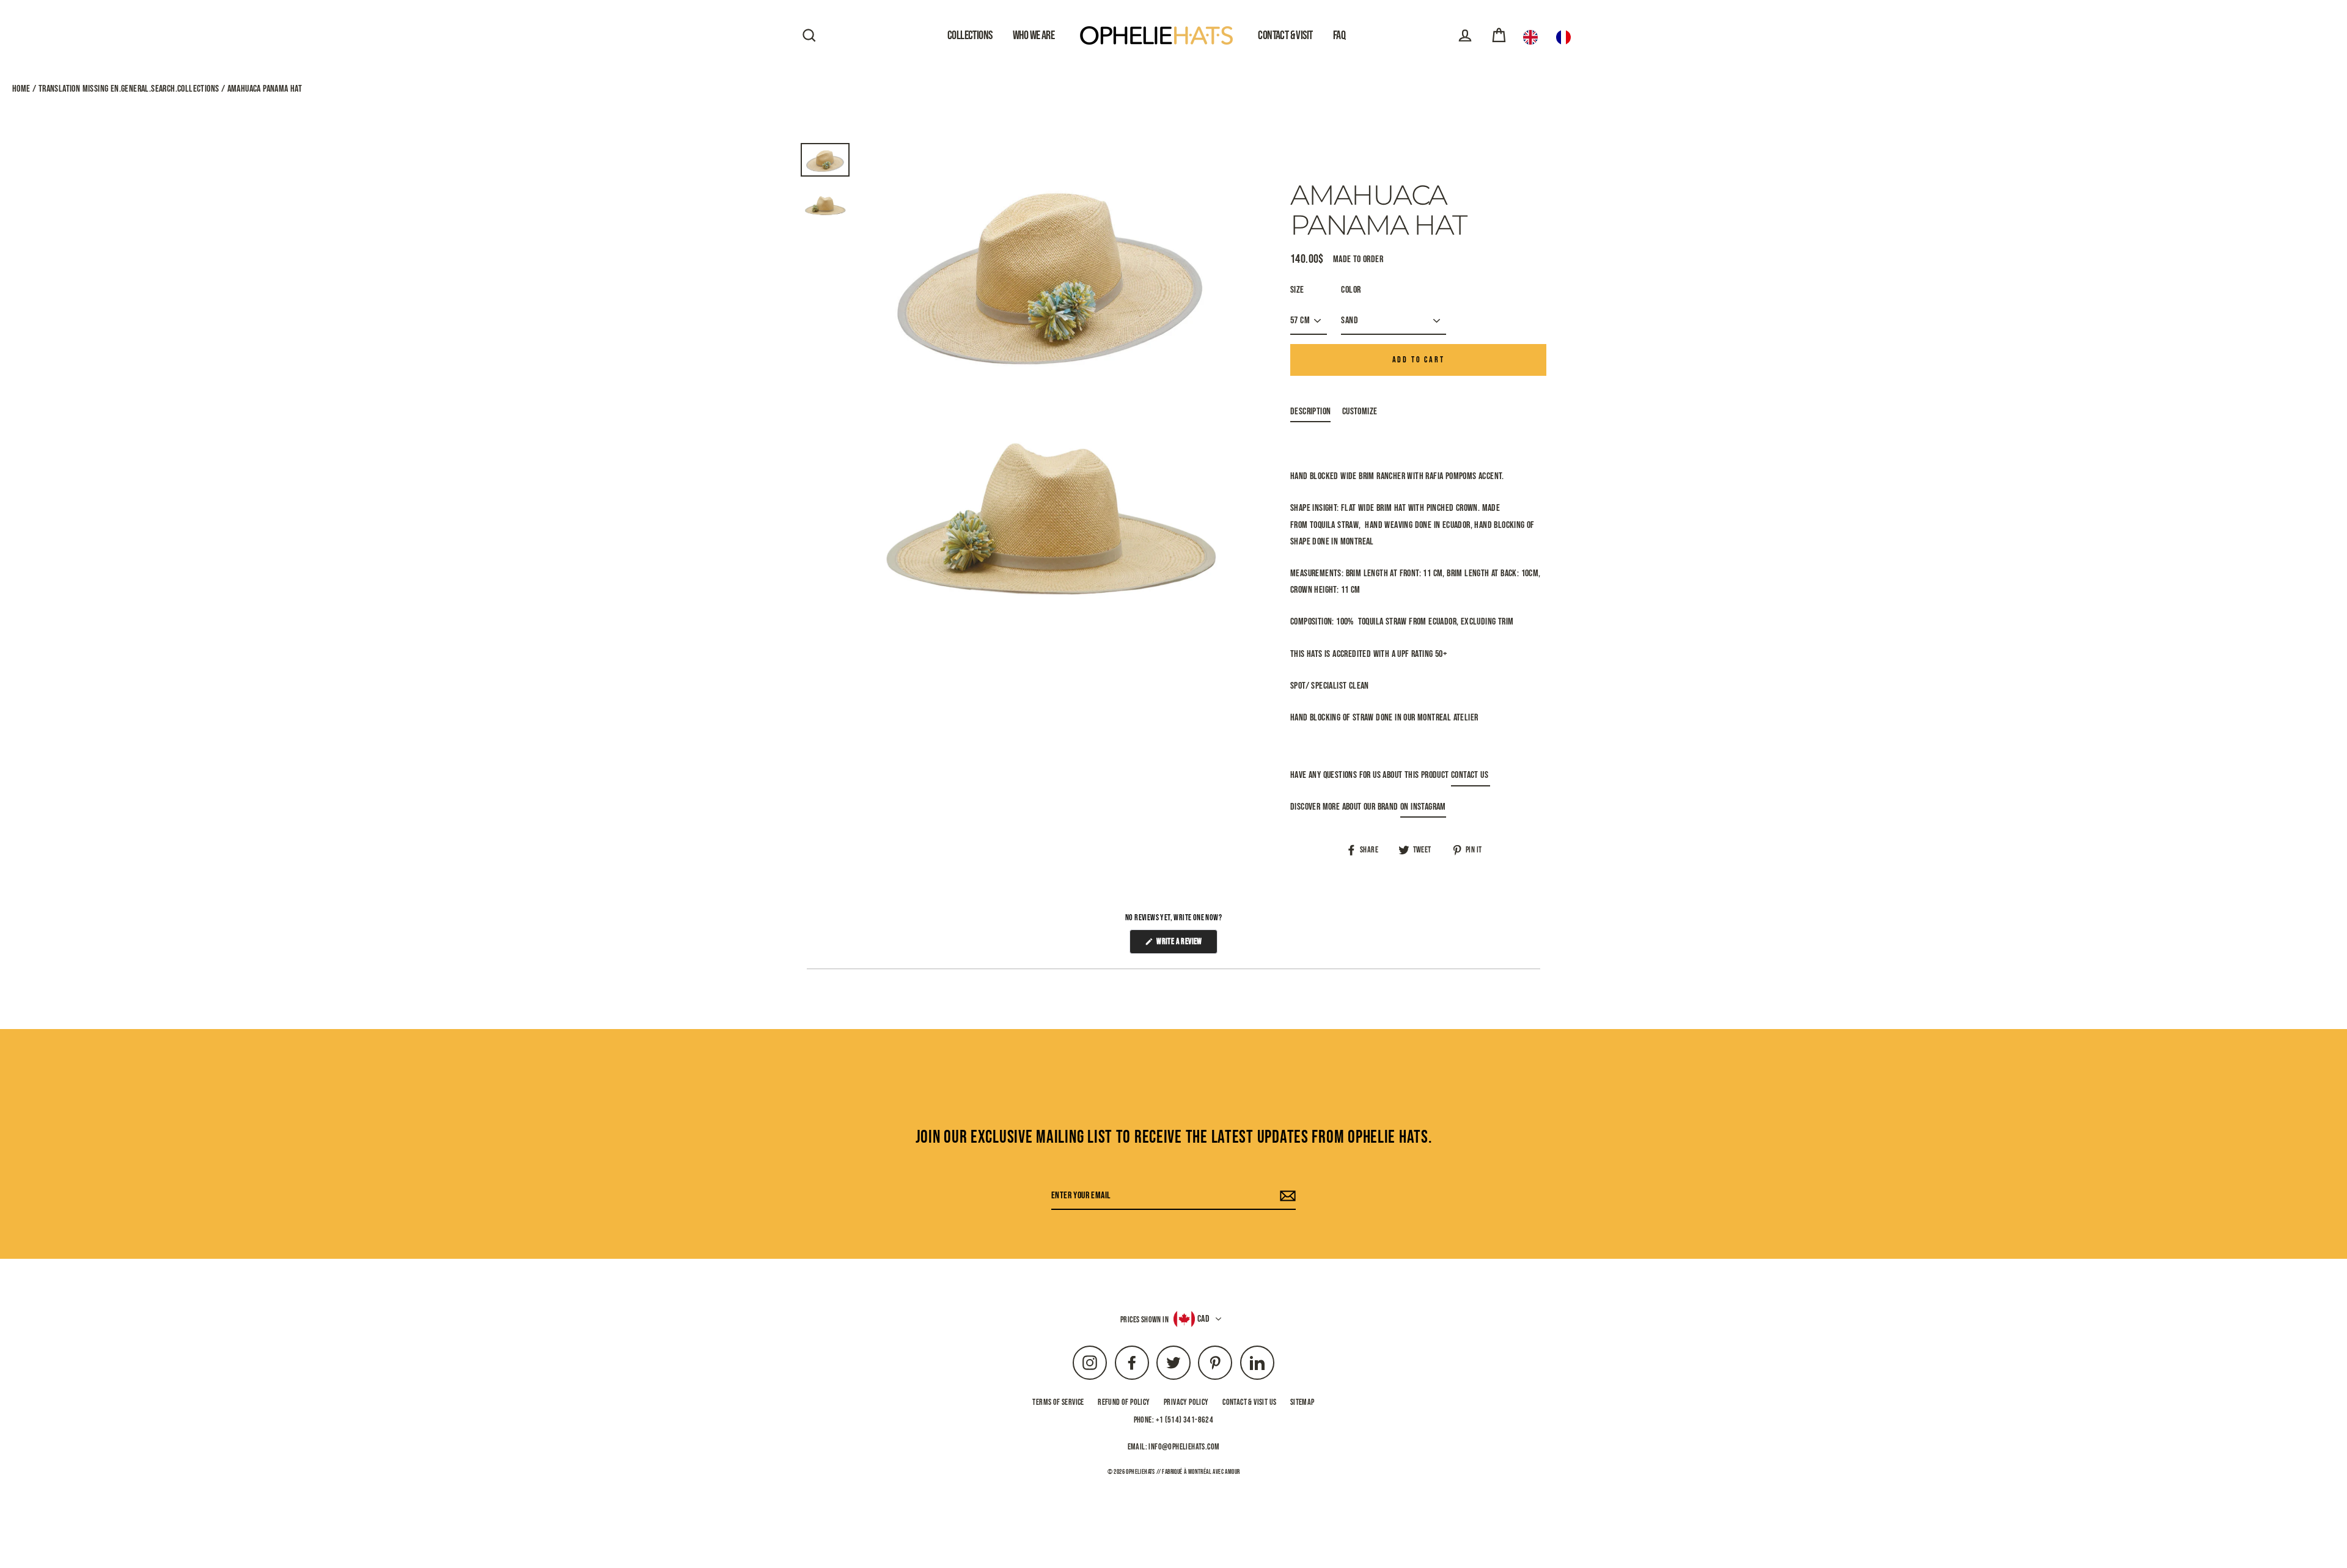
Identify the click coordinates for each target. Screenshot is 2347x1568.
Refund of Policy (1124, 1402)
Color (1351, 290)
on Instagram (1423, 807)
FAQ (1339, 35)
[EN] (1533, 37)
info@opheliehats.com (1184, 1447)
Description (1310, 412)
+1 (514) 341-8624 (1185, 1420)
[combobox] (1533, 37)
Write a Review (1186, 945)
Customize (1360, 412)
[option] (1567, 37)
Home (22, 89)
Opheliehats (1140, 1472)
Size (1297, 290)
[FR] (1567, 37)
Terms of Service (1058, 1402)
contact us (1471, 775)
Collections (970, 35)
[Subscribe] (1286, 1196)
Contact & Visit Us (1249, 1402)
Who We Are (1034, 35)
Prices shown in (1144, 1320)
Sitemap (1302, 1402)
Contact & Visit (1285, 35)
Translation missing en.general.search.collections (128, 89)
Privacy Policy (1186, 1402)
